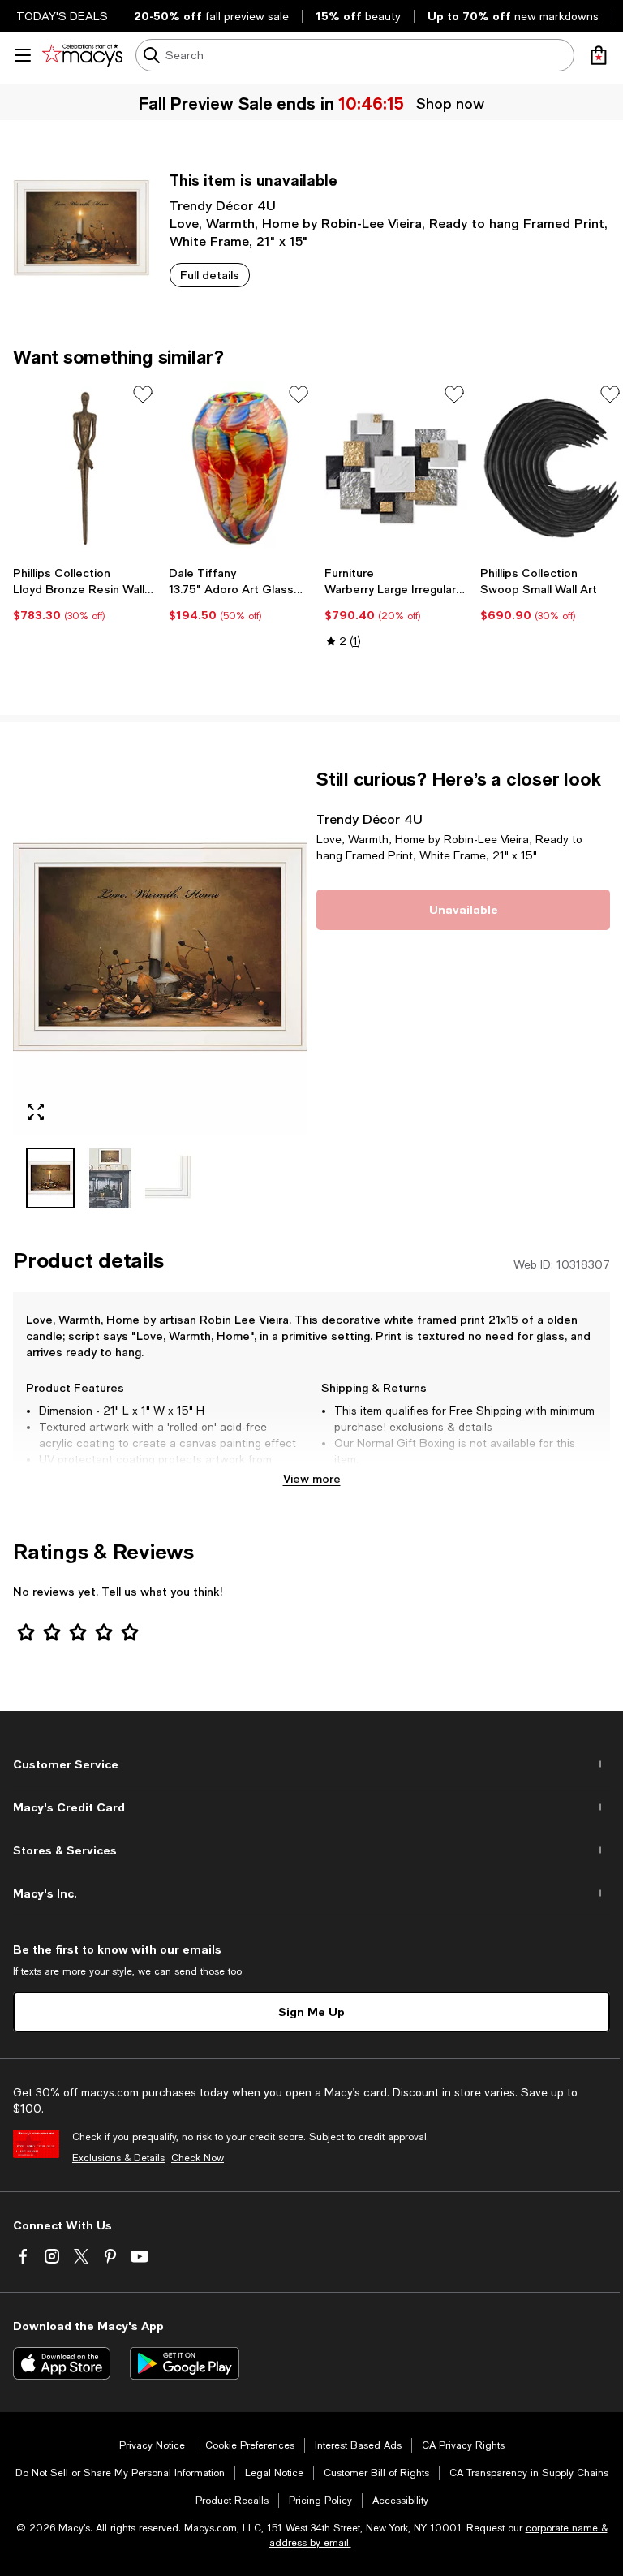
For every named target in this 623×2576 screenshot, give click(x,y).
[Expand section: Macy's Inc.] (311, 1893)
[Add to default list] (143, 394)
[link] (84, 594)
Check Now (198, 2158)
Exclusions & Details (118, 2158)
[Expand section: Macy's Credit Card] (311, 1807)
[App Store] (62, 2363)
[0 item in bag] (599, 55)
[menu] (23, 55)
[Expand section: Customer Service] (311, 1764)
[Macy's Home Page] (82, 55)
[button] (160, 989)
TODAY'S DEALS (62, 16)
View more (312, 1478)
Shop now (450, 103)
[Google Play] (185, 2363)
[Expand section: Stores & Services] (311, 1850)
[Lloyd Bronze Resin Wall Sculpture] (84, 469)
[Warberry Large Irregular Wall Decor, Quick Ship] (396, 469)
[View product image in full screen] (36, 1112)
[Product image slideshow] (160, 952)
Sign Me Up (311, 2012)
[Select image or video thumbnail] (50, 1178)
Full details (210, 275)
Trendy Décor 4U (223, 205)
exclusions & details (441, 1427)
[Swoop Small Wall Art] (552, 469)
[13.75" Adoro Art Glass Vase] (240, 469)
